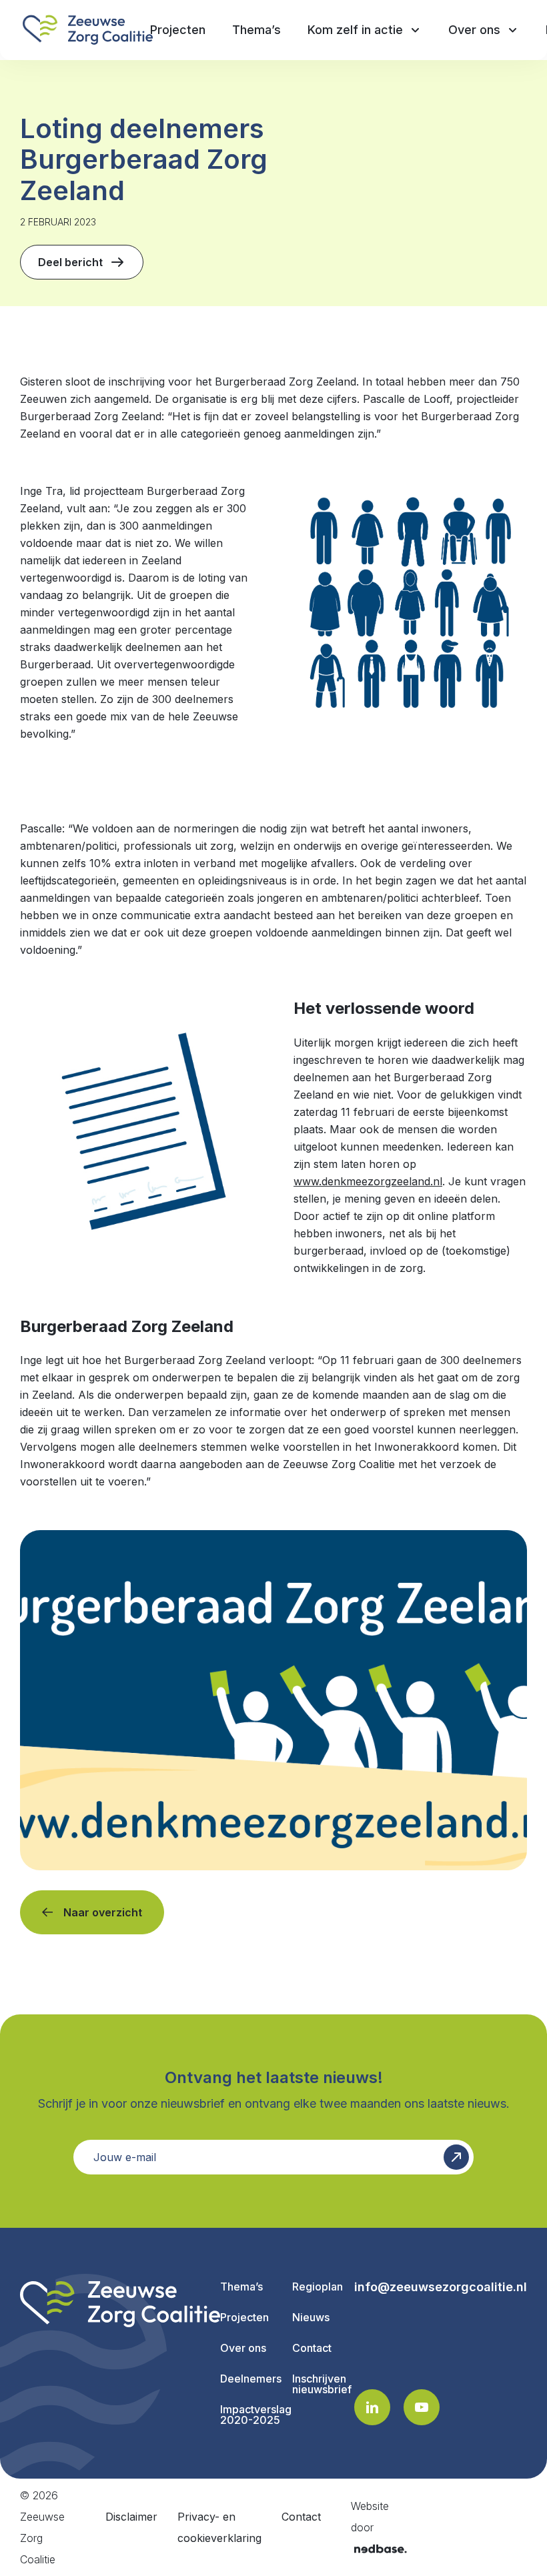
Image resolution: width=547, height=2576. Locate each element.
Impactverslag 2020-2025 (256, 2415)
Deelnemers (251, 2379)
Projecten (244, 2317)
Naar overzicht (103, 1912)
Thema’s (241, 2287)
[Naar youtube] (422, 2407)
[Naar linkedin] (372, 2407)
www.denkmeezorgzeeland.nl (368, 1181)
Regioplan (318, 2287)
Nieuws (311, 2317)
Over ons (243, 2348)
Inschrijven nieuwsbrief (322, 2384)
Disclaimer (131, 2517)
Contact (312, 2348)
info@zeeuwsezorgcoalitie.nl (441, 2287)
